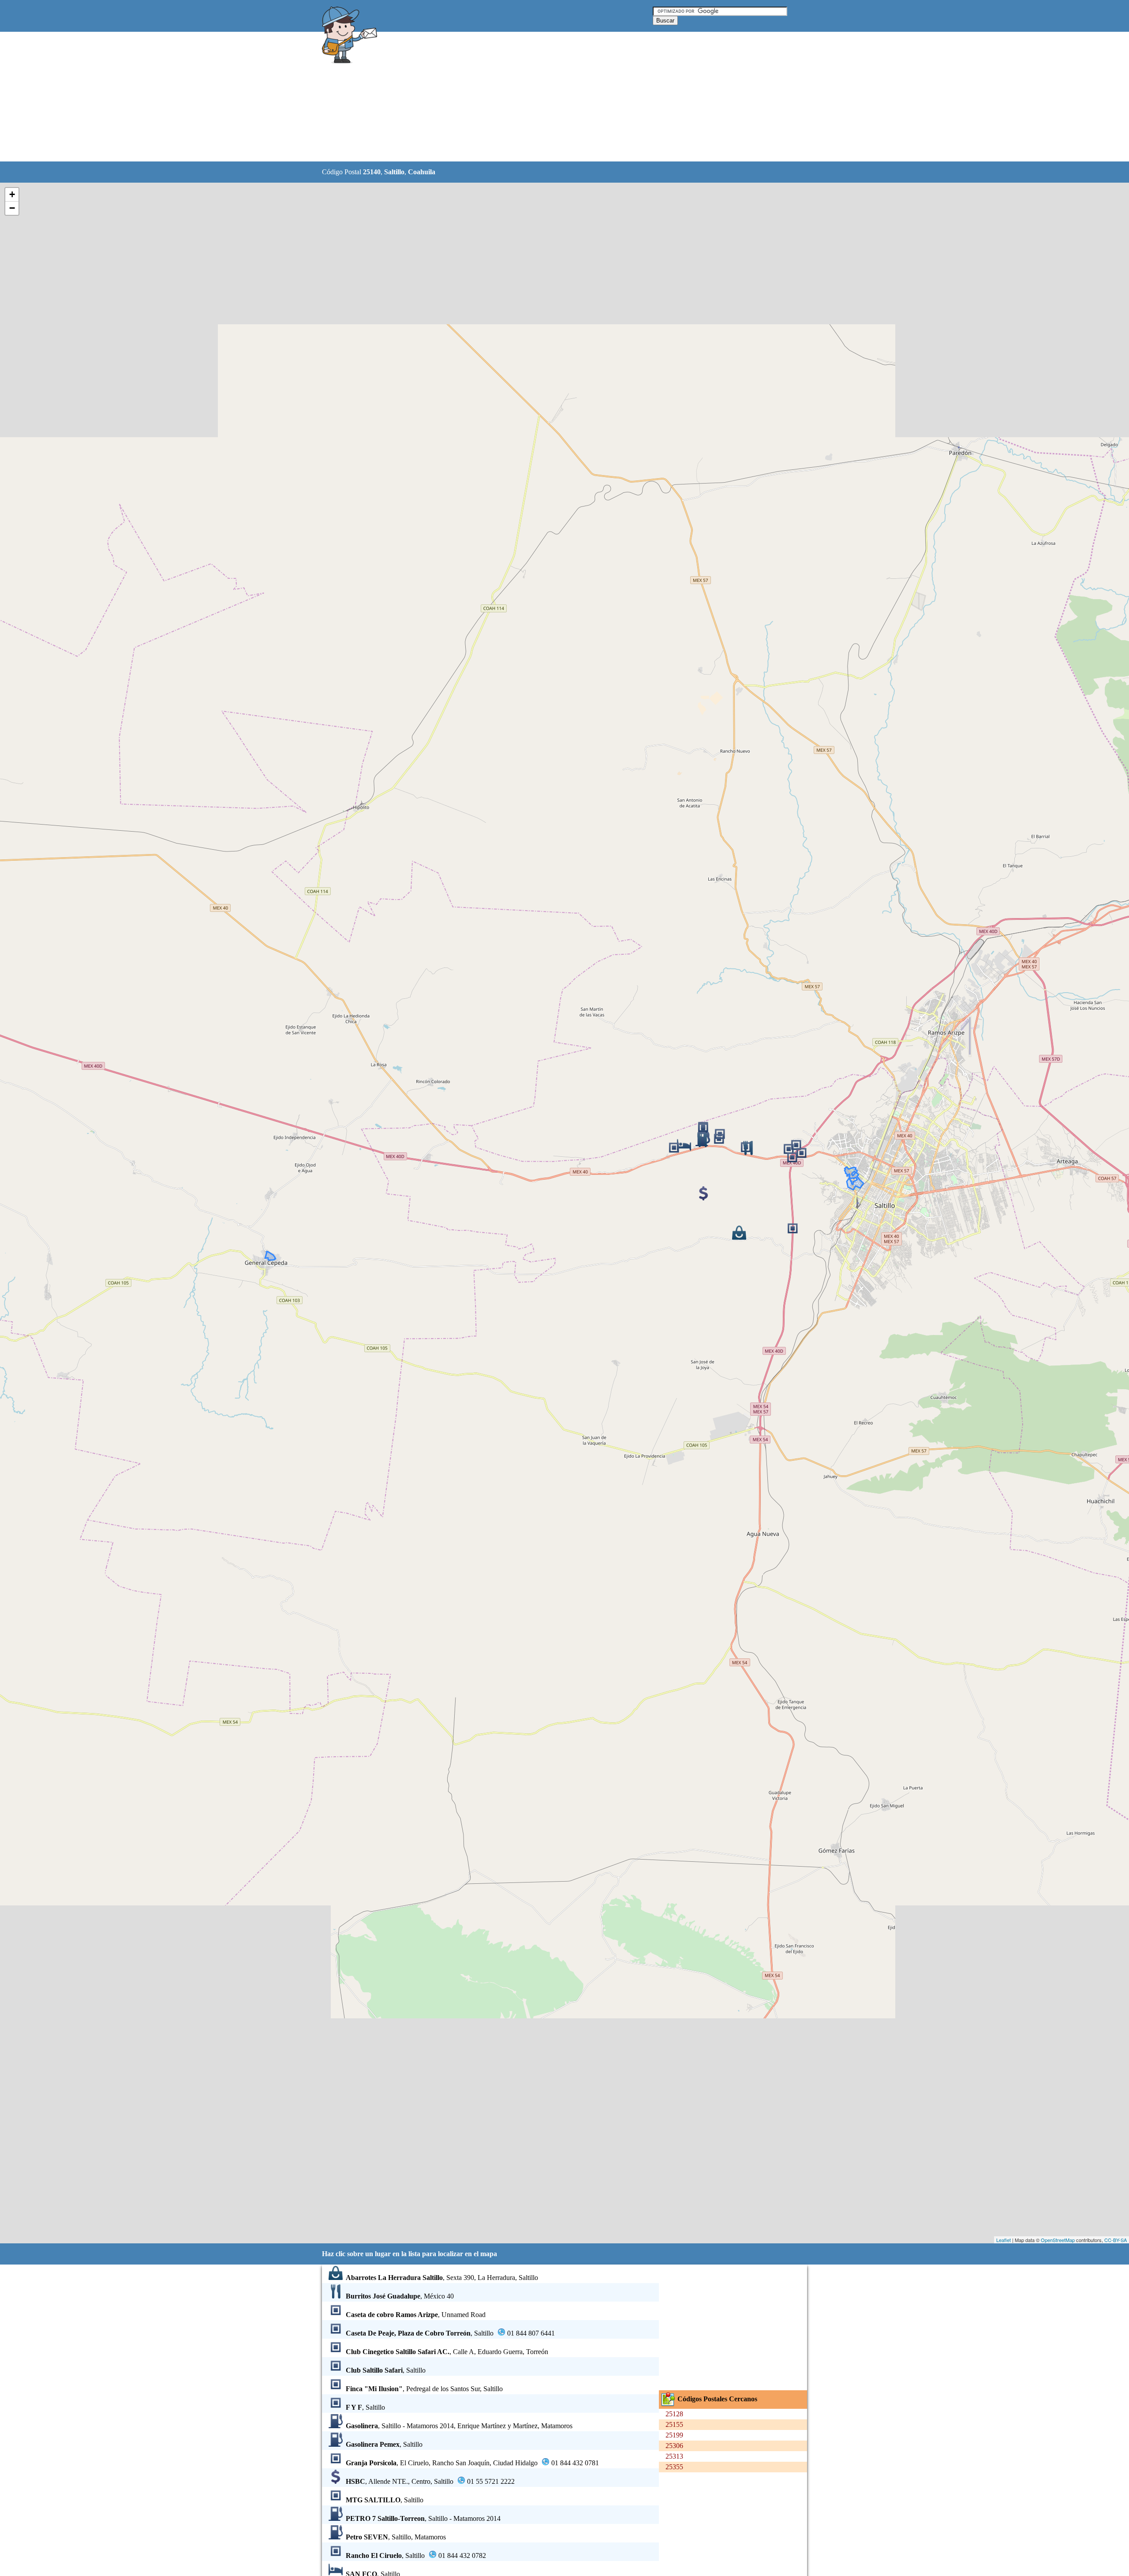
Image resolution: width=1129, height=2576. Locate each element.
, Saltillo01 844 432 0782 (416, 2555)
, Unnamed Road (416, 2315)
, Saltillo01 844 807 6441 (450, 2333)
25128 (674, 2414)
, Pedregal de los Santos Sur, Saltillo (424, 2389)
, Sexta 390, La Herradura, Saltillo (442, 2278)
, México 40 (400, 2296)
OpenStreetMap (1058, 2240)
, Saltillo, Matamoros (396, 2537)
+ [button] (12, 194)
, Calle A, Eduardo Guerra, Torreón (447, 2352)
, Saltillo (386, 2370)
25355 (674, 2467)
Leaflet (1004, 2240)
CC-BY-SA (1116, 2240)
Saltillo (394, 172)
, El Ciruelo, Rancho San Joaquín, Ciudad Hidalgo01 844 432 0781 (472, 2463)
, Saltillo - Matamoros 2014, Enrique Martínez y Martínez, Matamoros (459, 2426)
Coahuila (422, 172)
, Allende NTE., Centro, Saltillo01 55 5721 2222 (430, 2481)
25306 (674, 2446)
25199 (674, 2435)
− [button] (12, 208)
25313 (674, 2456)
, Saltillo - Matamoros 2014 (423, 2518)
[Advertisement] (542, 97)
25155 (674, 2424)
